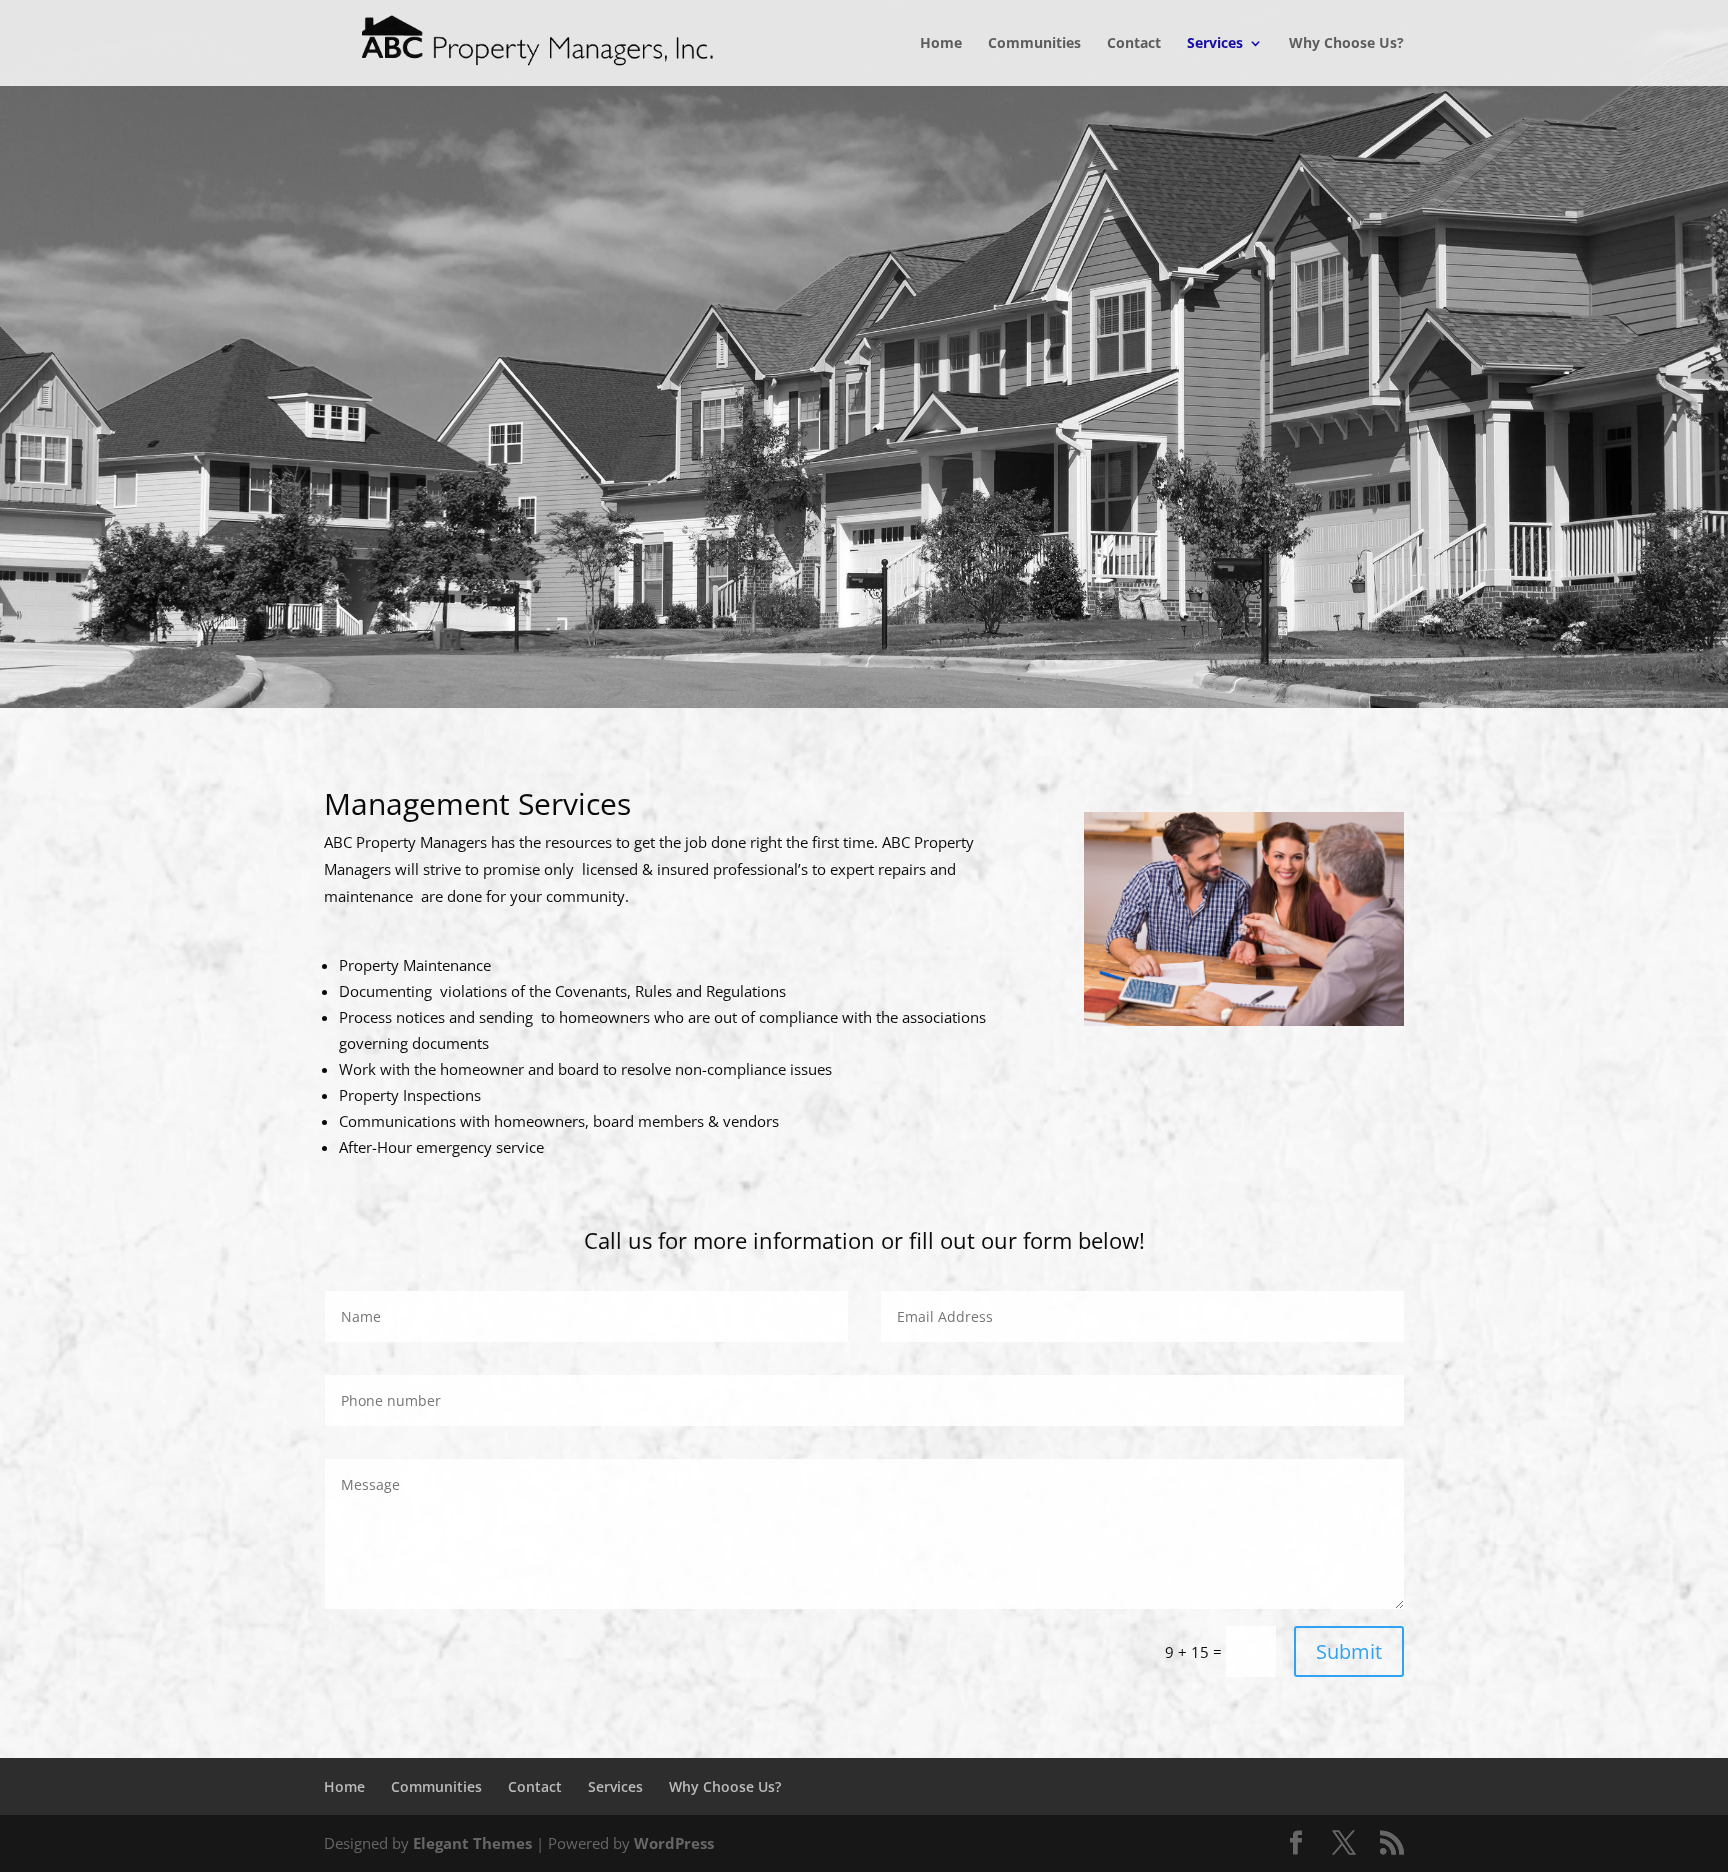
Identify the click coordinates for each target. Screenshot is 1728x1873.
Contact (1134, 44)
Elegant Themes (472, 1843)
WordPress (674, 1843)
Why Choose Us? (1346, 44)
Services (1215, 44)
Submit (1349, 1651)
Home (941, 44)
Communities (1034, 44)
